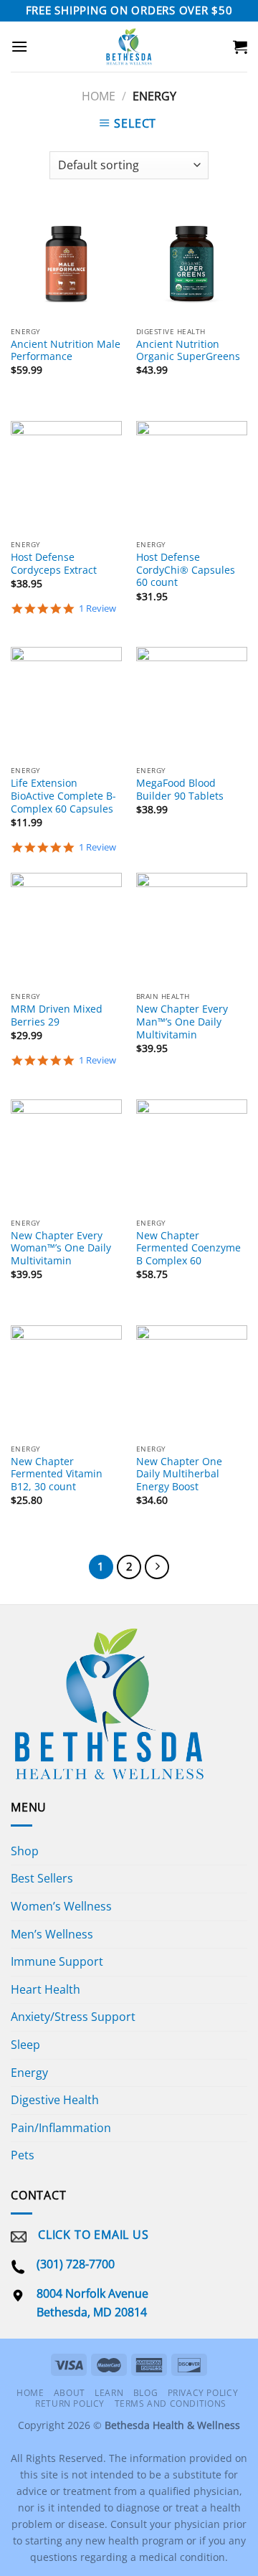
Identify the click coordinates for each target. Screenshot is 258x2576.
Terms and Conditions (171, 2404)
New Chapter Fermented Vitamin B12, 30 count (57, 1474)
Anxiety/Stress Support (73, 2017)
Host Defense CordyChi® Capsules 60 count (186, 570)
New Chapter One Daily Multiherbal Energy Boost (179, 1474)
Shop (25, 1851)
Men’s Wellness (52, 1934)
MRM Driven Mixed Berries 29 (57, 1015)
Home (99, 96)
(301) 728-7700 (76, 2264)
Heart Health (46, 1989)
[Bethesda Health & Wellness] (129, 47)
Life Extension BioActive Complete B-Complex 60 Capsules (63, 796)
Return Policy (70, 2404)
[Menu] (19, 46)
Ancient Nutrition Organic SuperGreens (188, 350)
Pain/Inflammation (61, 2128)
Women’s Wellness (61, 1906)
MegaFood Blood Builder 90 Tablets (180, 789)
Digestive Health (55, 2100)
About (70, 2393)
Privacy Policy (203, 2393)
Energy (29, 2073)
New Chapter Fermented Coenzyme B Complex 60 (188, 1248)
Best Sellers (42, 1878)
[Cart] (240, 47)
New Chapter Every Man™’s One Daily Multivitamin (182, 1022)
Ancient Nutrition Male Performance (66, 350)
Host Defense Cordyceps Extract (54, 563)
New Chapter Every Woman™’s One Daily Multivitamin (61, 1248)
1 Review (97, 609)
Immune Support (57, 1961)
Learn (109, 2393)
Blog (145, 2393)
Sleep (25, 2045)
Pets (23, 2155)
